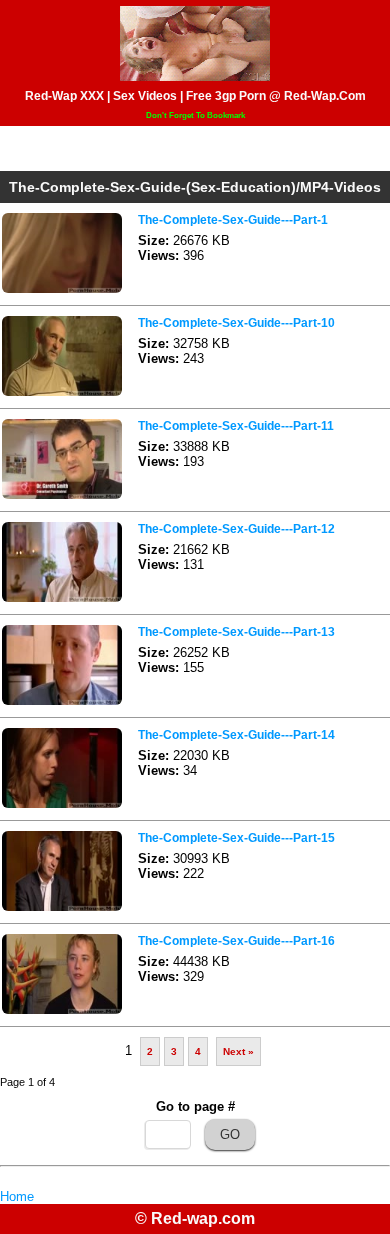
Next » (238, 1051)
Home (17, 1196)
